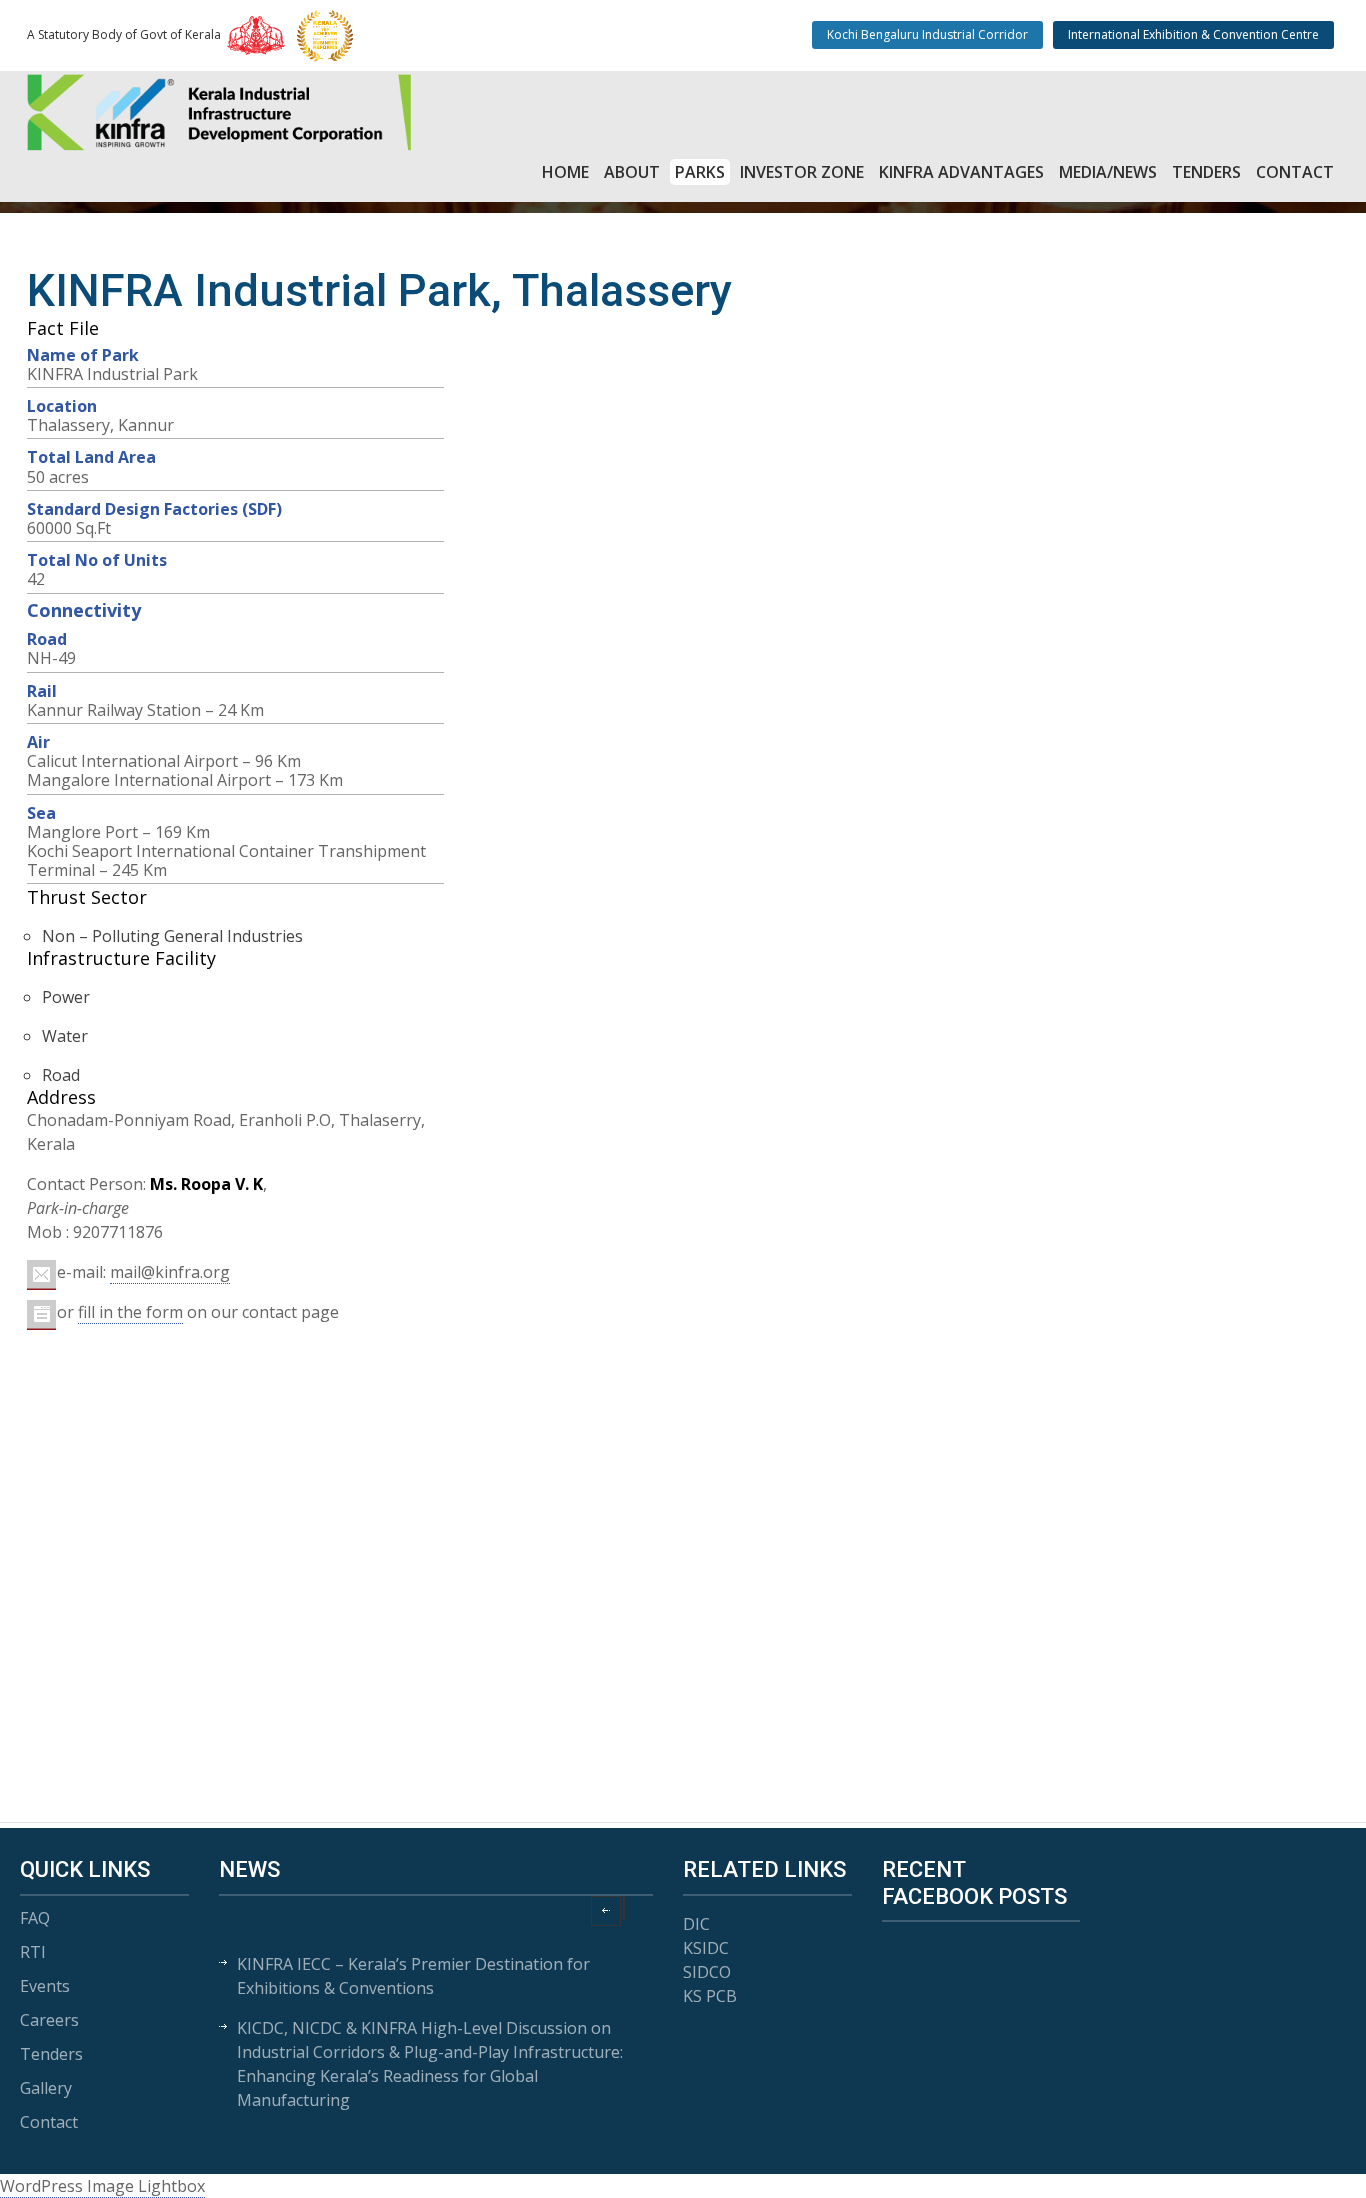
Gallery (46, 2088)
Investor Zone (802, 172)
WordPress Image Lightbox (102, 2186)
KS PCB (710, 1996)
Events (45, 1986)
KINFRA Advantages (961, 172)
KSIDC (706, 1948)
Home (565, 172)
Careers (49, 2020)
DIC (696, 1924)
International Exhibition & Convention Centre (1193, 34)
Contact (1295, 172)
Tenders (1206, 172)
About (632, 172)
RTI (33, 1952)
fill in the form (130, 1312)
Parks (700, 172)
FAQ (35, 1918)
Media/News (1108, 172)
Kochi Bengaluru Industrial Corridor (927, 34)
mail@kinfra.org (170, 1272)
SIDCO (707, 1972)
